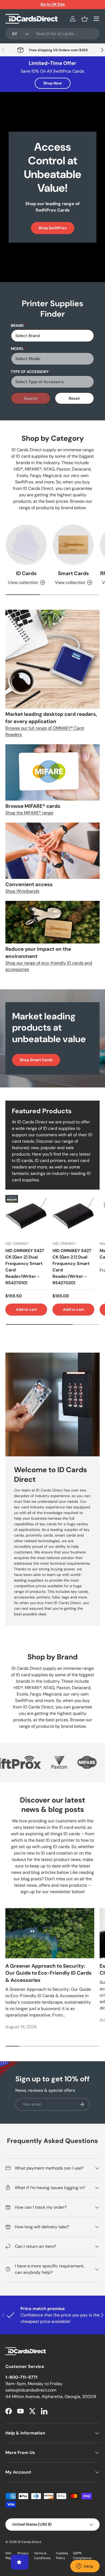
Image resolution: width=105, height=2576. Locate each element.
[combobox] (52, 34)
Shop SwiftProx (53, 228)
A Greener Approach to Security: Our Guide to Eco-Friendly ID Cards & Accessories (48, 1973)
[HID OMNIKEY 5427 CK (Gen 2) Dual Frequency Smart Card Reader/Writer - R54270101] (26, 1216)
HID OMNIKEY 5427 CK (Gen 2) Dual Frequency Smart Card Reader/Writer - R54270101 (25, 1267)
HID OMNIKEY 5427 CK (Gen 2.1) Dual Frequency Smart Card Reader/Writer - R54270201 (72, 1267)
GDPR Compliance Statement (82, 2558)
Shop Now (53, 83)
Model (17, 349)
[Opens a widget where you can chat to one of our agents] (85, 2567)
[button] (85, 19)
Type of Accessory (30, 372)
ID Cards (26, 573)
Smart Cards (73, 573)
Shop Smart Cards (36, 1060)
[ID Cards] (26, 545)
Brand (17, 325)
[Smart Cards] (73, 545)
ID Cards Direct (29, 2542)
